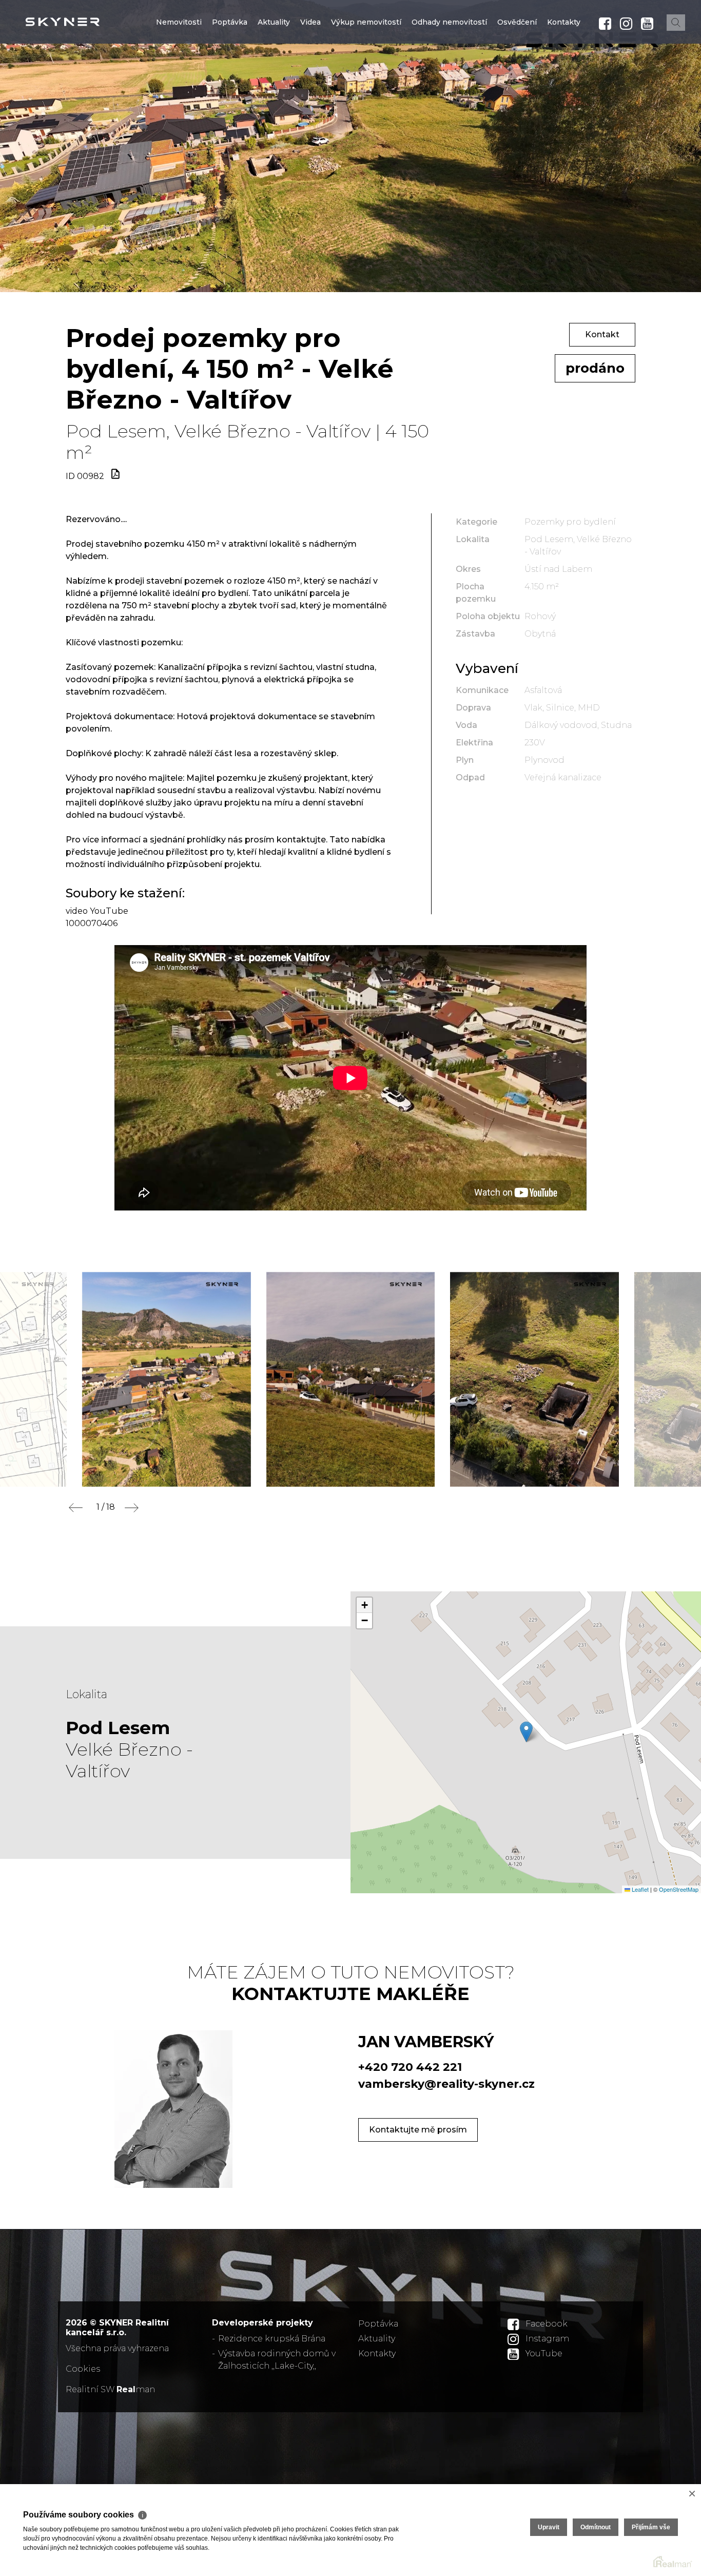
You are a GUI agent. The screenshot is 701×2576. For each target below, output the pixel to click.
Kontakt (602, 334)
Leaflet (639, 1889)
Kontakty (564, 84)
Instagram (547, 2339)
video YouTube (97, 911)
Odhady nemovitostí (449, 84)
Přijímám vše (651, 2527)
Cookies (83, 2369)
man (136, 2389)
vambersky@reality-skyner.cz (446, 2084)
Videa (310, 84)
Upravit (549, 2527)
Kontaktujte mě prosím (418, 2130)
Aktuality (274, 84)
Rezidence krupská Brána (272, 2339)
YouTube (544, 2353)
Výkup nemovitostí (366, 84)
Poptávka (230, 84)
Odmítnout (596, 2527)
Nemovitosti (179, 84)
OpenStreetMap (679, 1889)
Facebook (547, 2324)
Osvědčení (517, 84)
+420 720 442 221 (410, 2067)
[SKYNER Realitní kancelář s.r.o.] (85, 22)
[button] (526, 1732)
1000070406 (92, 923)
